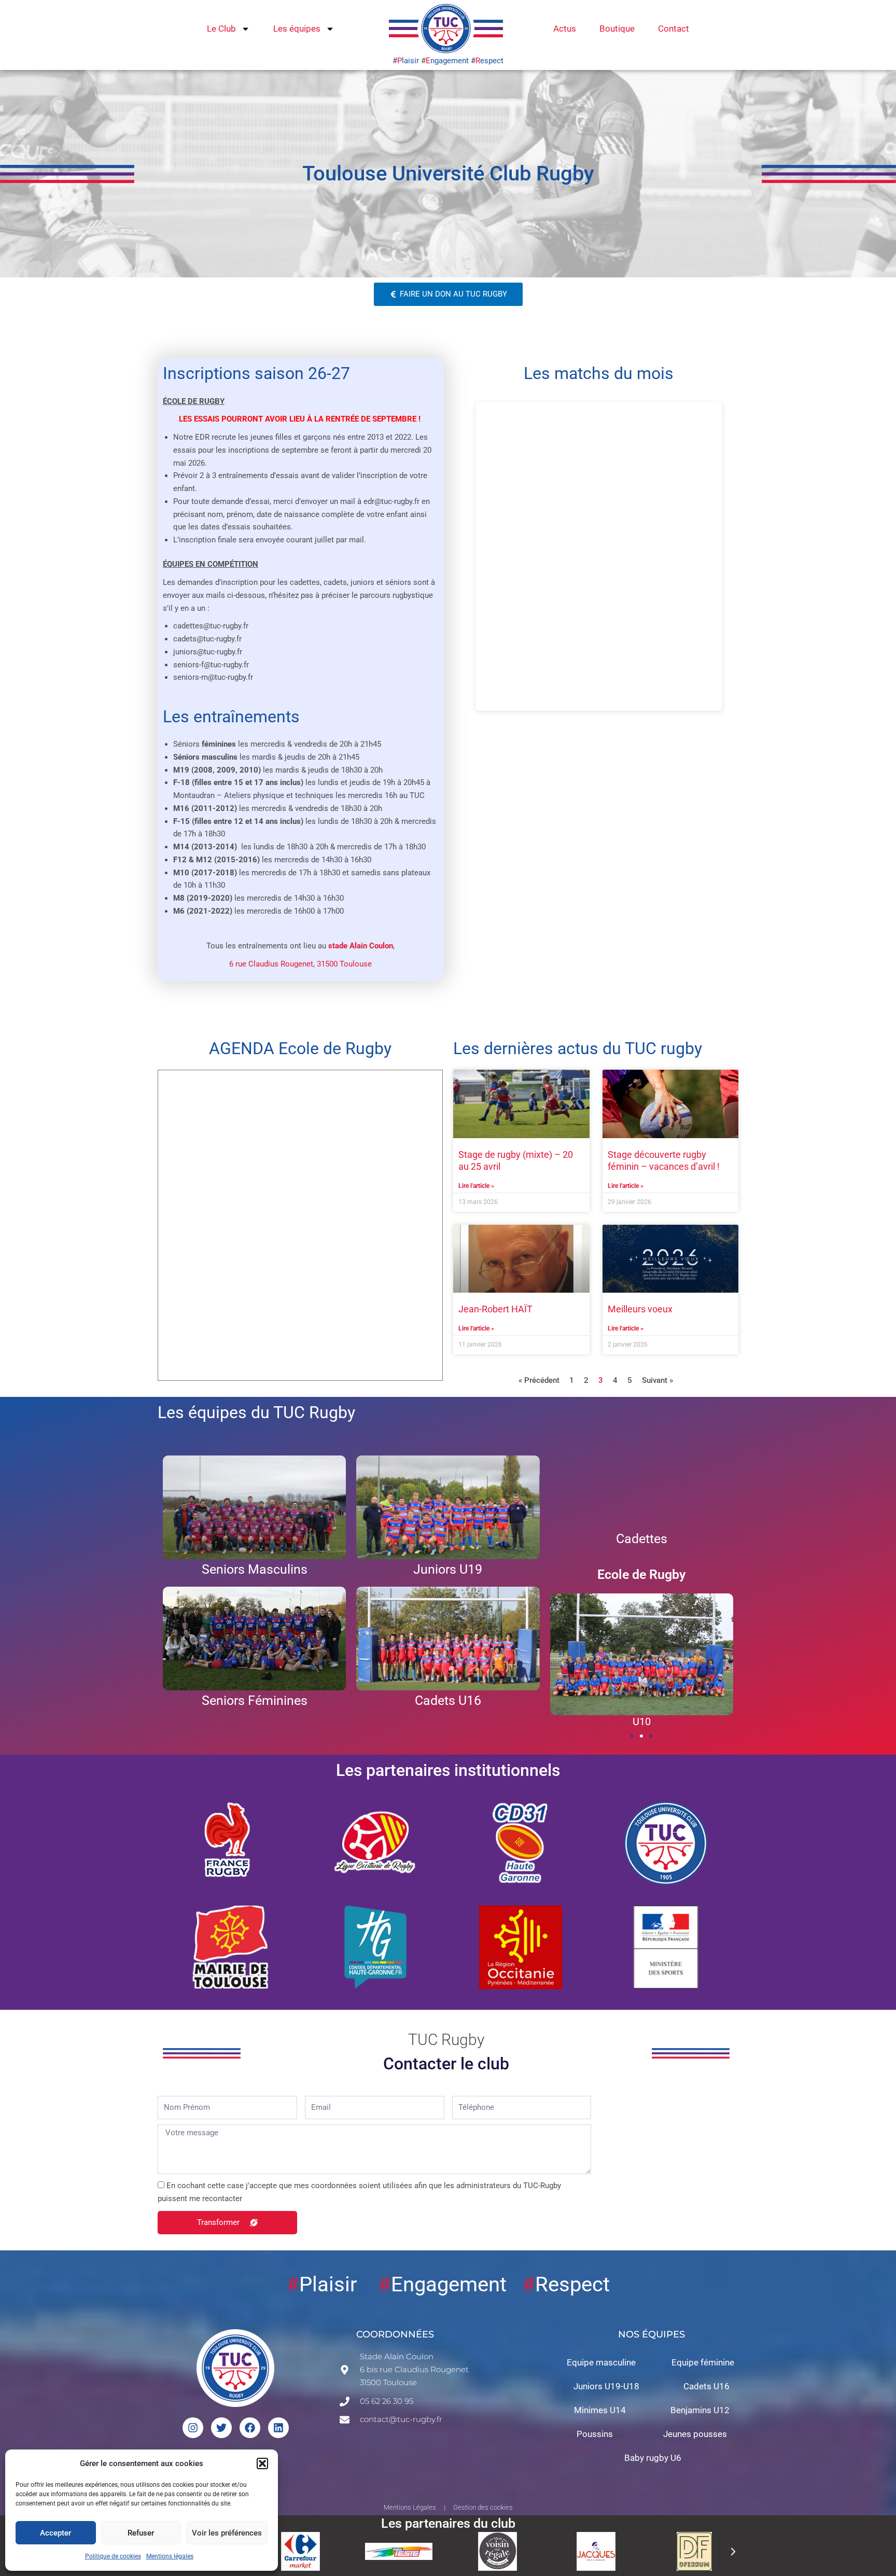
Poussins (595, 2434)
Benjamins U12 (700, 2410)
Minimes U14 (600, 2410)
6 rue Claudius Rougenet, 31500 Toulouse (300, 964)
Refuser (141, 2533)
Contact (674, 29)
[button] (262, 2463)
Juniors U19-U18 (606, 2386)
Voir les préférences (227, 2533)
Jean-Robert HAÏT (495, 1309)
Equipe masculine (601, 2362)
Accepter (55, 2533)
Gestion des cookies (483, 2507)
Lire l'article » (476, 1186)
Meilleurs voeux (640, 1309)
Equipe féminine (703, 2362)
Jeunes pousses (695, 2434)
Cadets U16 (706, 2386)
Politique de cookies (113, 2556)
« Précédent (539, 1380)
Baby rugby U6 (653, 2458)
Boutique (617, 29)
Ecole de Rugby (641, 1574)
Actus (565, 29)
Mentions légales (170, 2556)
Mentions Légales (410, 2507)
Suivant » (657, 1380)
